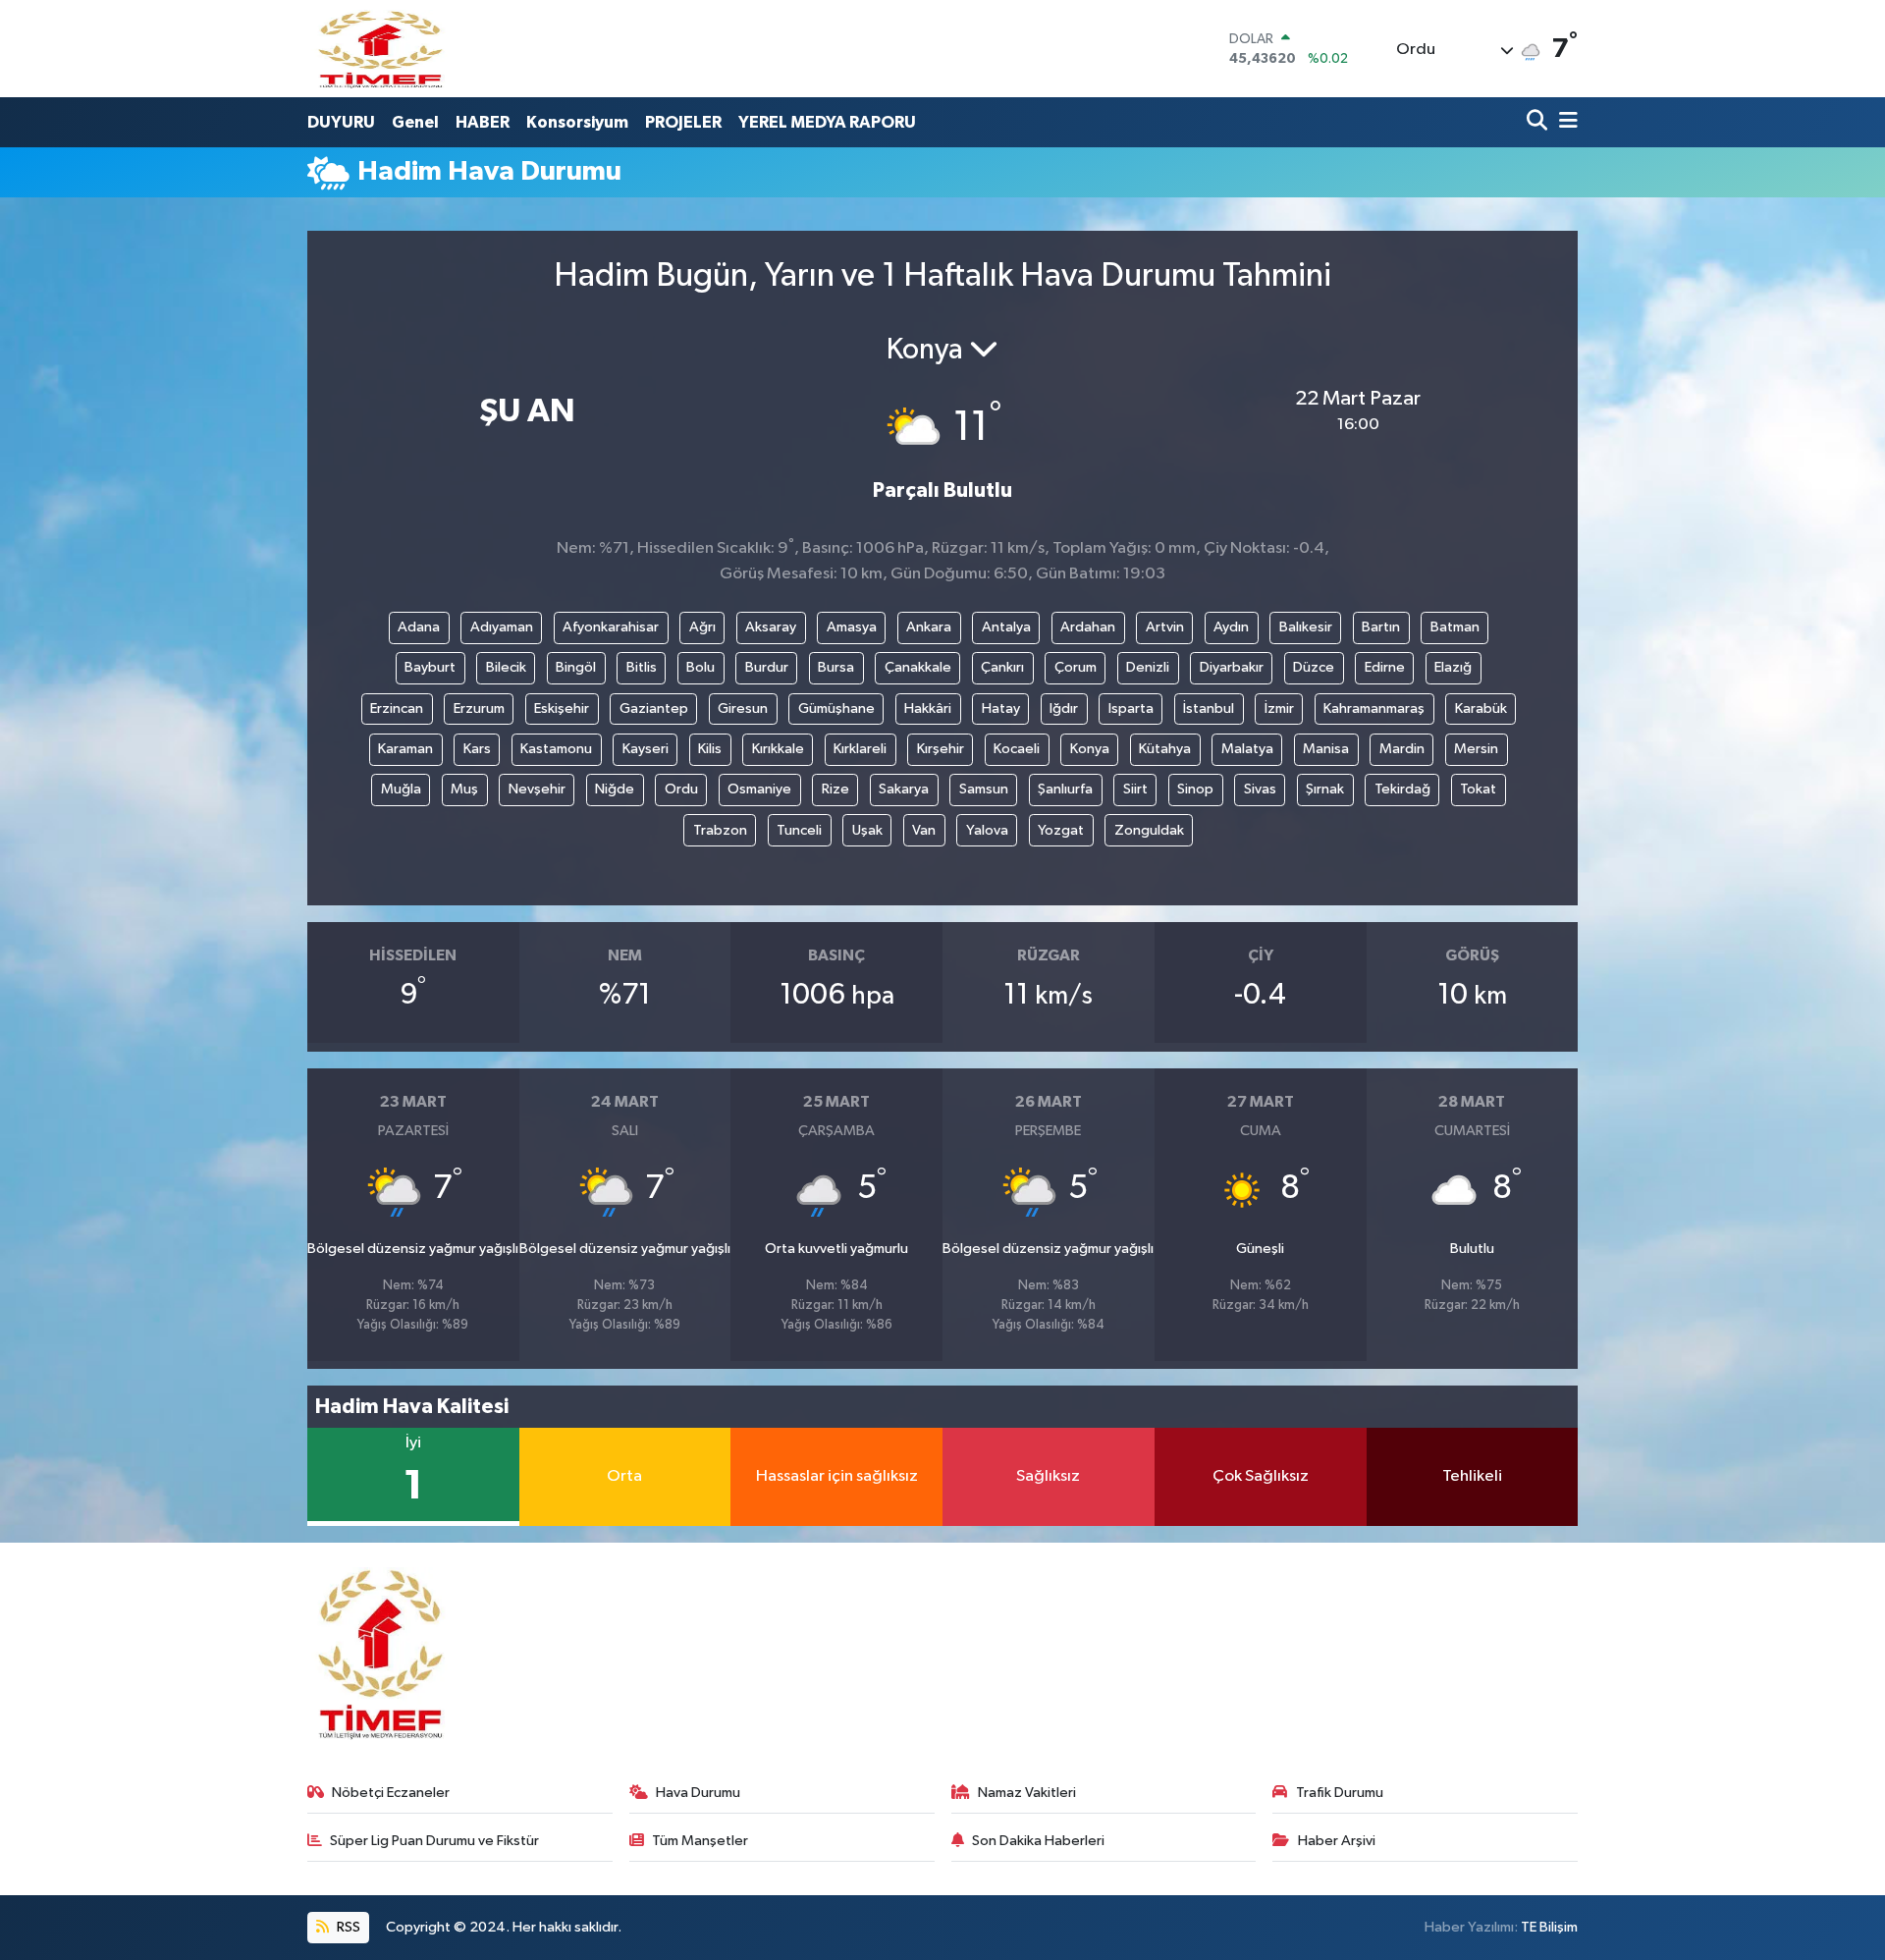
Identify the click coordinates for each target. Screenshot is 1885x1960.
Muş (464, 789)
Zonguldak (1149, 830)
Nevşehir (537, 789)
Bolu (700, 667)
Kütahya (1165, 749)
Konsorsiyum (577, 122)
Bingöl (576, 667)
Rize (835, 789)
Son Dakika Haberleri (1038, 1841)
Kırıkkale (778, 749)
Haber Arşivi (1337, 1841)
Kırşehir (941, 749)
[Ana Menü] (1565, 122)
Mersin (1476, 749)
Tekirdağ (1402, 789)
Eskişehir (562, 708)
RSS (347, 1927)
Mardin (1402, 749)
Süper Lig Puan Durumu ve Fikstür (434, 1841)
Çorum (1076, 667)
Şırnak (1325, 789)
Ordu (681, 789)
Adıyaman (502, 627)
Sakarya (904, 789)
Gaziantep (654, 708)
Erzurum (479, 708)
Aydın (1231, 627)
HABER (483, 122)
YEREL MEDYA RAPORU (827, 122)
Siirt (1135, 789)
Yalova (987, 830)
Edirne (1385, 667)
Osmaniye (759, 789)
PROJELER (683, 122)
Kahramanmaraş (1374, 708)
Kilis (710, 749)
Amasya (852, 627)
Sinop (1195, 789)
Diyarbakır (1232, 667)
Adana (419, 627)
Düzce (1314, 667)
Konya (1090, 749)
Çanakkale (918, 667)
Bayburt (430, 667)
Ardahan (1088, 627)
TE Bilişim (1549, 1927)
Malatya (1247, 749)
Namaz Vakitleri (1027, 1793)
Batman (1455, 627)
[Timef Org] (382, 49)
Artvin (1165, 627)
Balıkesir (1306, 627)
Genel (415, 122)
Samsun (984, 789)
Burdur (767, 667)
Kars (477, 749)
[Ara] (1539, 122)
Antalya (1006, 627)
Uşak (867, 830)
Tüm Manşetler (700, 1841)
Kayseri (646, 749)
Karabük (1481, 708)
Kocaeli (1017, 749)
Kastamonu (556, 749)
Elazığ (1453, 667)
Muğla (401, 789)
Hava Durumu (698, 1793)
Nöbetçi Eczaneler (391, 1793)
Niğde (615, 789)
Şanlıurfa (1065, 789)
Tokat (1478, 789)
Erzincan (397, 708)
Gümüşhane (836, 708)
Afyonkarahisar (611, 627)
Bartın (1381, 627)
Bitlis (642, 667)
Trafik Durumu (1340, 1793)
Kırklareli (860, 749)
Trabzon (720, 830)
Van (924, 830)
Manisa (1326, 749)
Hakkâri (928, 708)
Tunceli (799, 830)
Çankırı (1002, 667)
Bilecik (506, 667)
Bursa (836, 667)
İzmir (1279, 708)
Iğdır (1064, 708)
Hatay (1001, 708)
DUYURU (341, 122)
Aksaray (771, 627)
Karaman (405, 749)
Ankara (929, 627)
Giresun (743, 708)
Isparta (1131, 708)
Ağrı (702, 627)
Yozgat (1061, 830)
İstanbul (1209, 708)
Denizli (1148, 667)
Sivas (1260, 789)
